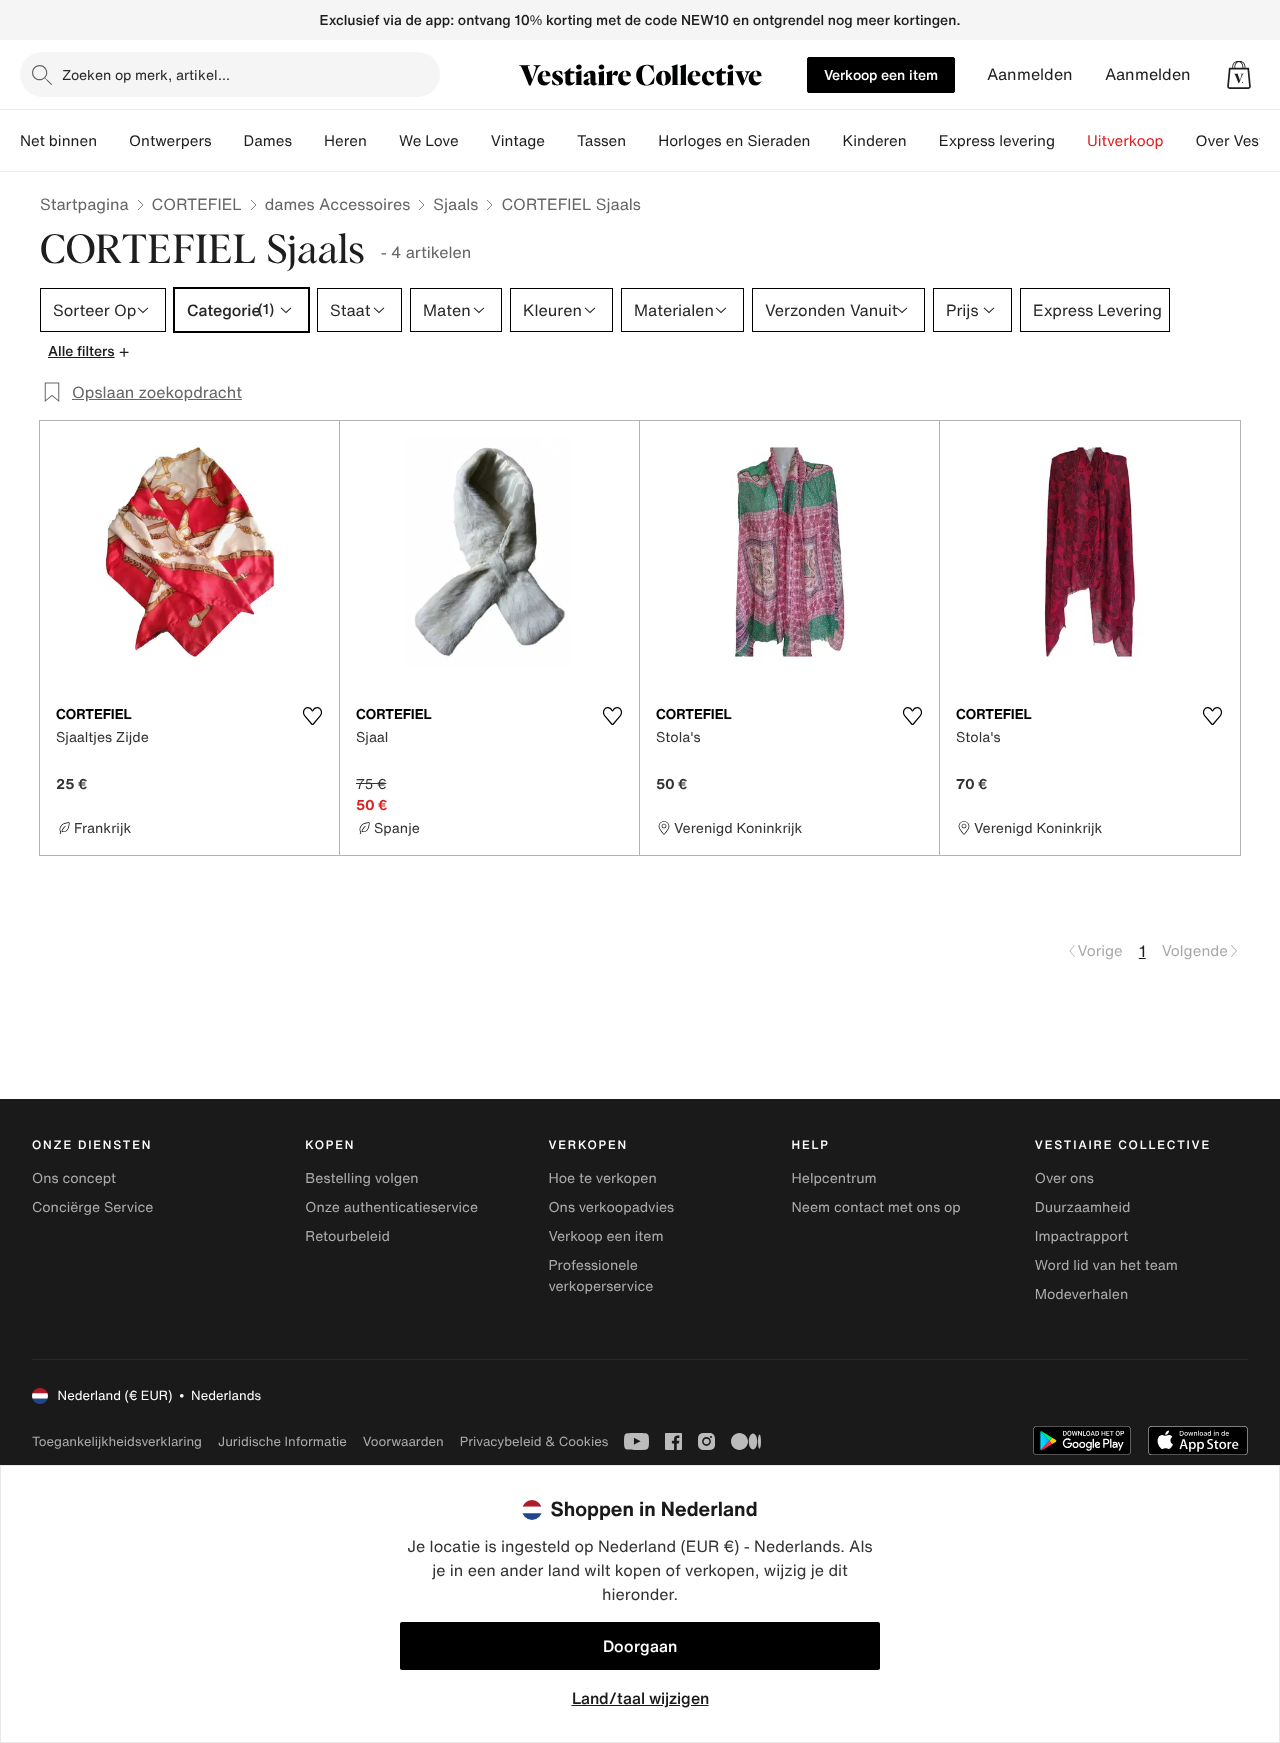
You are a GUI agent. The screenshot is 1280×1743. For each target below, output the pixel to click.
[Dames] (308, 141)
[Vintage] (561, 141)
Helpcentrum (834, 1178)
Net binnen (58, 141)
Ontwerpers (170, 141)
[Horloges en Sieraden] (826, 141)
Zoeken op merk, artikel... (146, 74)
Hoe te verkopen (602, 1178)
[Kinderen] (923, 141)
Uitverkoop (1125, 141)
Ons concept (74, 1178)
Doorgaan (640, 1646)
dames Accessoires (338, 204)
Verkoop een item (881, 74)
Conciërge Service (92, 1207)
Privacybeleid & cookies (534, 1441)
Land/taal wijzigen (640, 1698)
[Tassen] (642, 141)
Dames (268, 141)
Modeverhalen (1081, 1294)
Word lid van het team (1106, 1265)
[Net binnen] (113, 141)
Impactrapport (1081, 1236)
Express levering (997, 141)
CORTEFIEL (197, 204)
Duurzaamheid (1083, 1207)
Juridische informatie (282, 1441)
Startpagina (84, 204)
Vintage (518, 141)
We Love (429, 141)
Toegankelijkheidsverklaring (117, 1441)
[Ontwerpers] (228, 141)
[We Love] (475, 141)
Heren (345, 141)
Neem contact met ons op (876, 1207)
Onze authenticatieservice (391, 1207)
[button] (1239, 75)
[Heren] (383, 141)
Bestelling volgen (361, 1178)
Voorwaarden (403, 1441)
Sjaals (455, 204)
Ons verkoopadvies (611, 1207)
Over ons (1064, 1178)
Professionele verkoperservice (600, 1276)
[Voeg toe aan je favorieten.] (312, 716)
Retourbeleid (347, 1236)
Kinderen (874, 141)
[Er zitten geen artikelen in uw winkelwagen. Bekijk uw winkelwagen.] (1239, 75)
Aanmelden (1030, 74)
